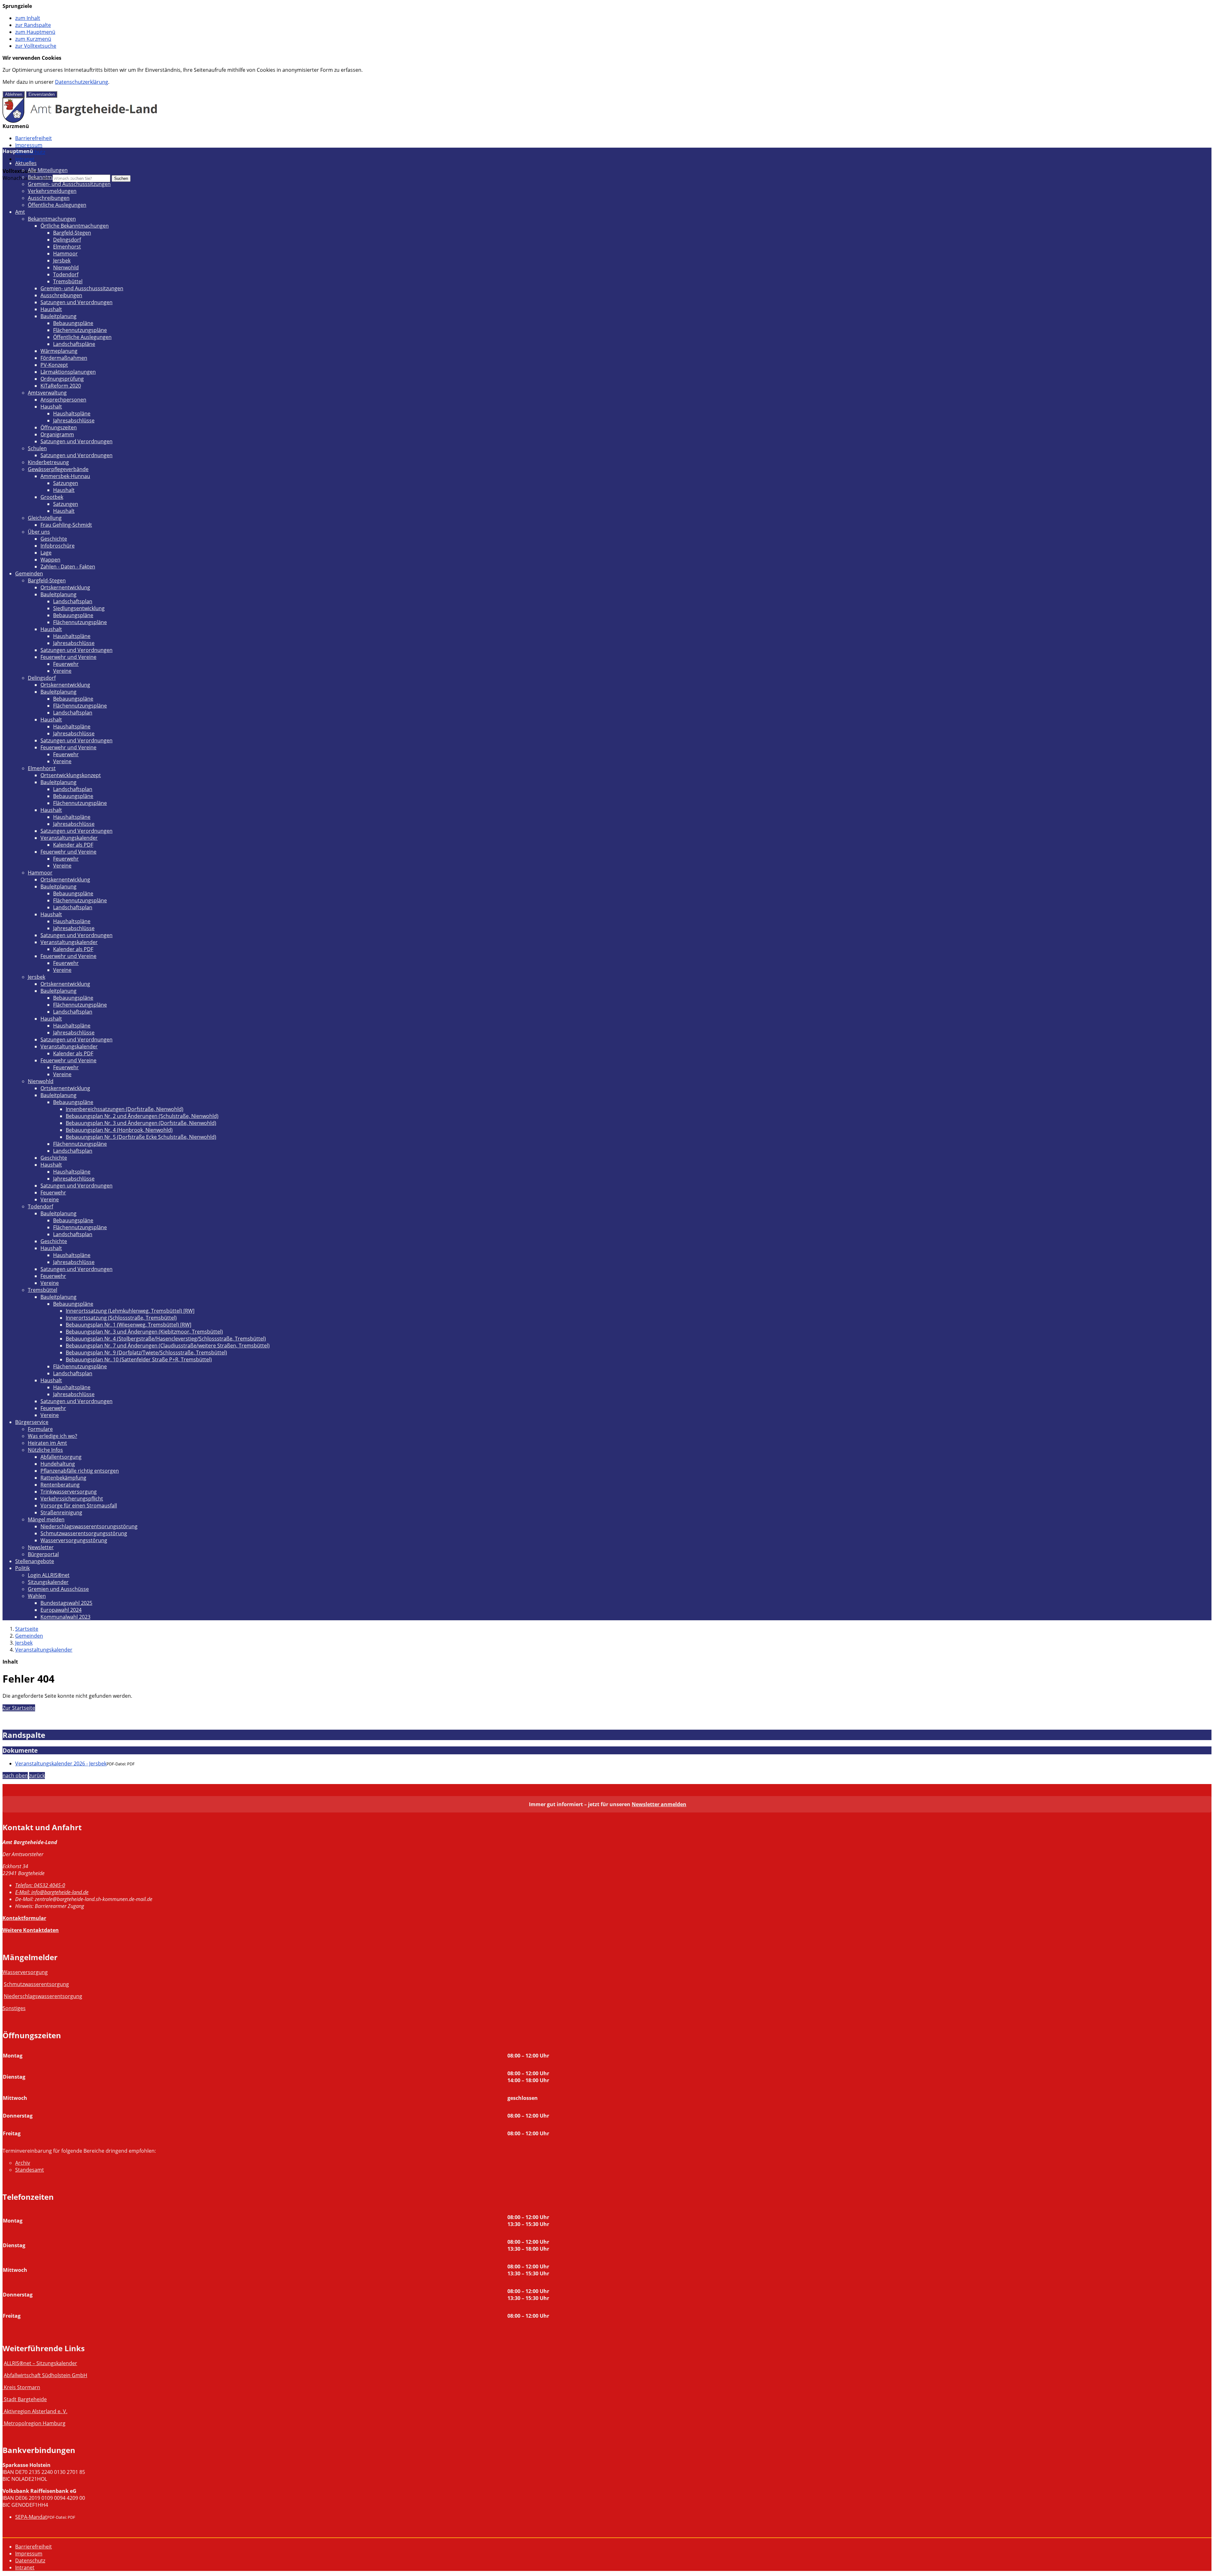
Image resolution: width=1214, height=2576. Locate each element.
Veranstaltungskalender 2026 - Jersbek (61, 1763)
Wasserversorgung (25, 1972)
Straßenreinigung (61, 1512)
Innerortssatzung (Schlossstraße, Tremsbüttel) (121, 1318)
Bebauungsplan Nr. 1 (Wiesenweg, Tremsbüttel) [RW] (129, 1325)
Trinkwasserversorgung (69, 1492)
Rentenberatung (60, 1485)
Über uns (39, 532)
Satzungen (66, 483)
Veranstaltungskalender (69, 838)
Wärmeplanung (59, 351)
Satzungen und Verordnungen (77, 302)
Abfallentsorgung (61, 1457)
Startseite (27, 1629)
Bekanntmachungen (52, 177)
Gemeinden (29, 573)
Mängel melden (46, 1519)
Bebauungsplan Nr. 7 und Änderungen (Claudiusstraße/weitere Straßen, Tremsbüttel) (168, 1346)
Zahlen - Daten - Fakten (68, 567)
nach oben (15, 1776)
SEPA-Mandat (31, 2517)
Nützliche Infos (45, 1450)
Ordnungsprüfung (62, 379)
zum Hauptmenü (35, 32)
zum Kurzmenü (33, 39)
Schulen (37, 448)
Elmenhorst (67, 247)
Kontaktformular (24, 1918)
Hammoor (65, 254)
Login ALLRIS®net (49, 1575)
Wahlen (37, 1596)
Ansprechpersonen (63, 400)
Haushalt (51, 309)
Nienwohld (66, 267)
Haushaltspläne (72, 414)
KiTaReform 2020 (61, 386)
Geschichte (54, 539)
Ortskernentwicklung (65, 587)
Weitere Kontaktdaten (31, 1930)
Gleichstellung (45, 518)
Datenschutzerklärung (82, 82)
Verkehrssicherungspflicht (72, 1499)
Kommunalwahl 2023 (65, 1617)
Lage (46, 553)
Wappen (50, 560)
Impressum (29, 145)
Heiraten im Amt (47, 1443)
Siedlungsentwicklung (79, 608)
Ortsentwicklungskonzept (71, 775)
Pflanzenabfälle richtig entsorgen (80, 1471)
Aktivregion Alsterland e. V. (36, 2411)
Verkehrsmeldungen (52, 191)
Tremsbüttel (68, 281)
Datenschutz (30, 2561)
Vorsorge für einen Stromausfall (79, 1506)
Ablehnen (14, 94)
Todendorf (66, 274)
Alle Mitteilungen (48, 170)
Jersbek (62, 261)
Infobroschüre (58, 546)
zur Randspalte (33, 25)
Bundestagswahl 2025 (66, 1603)
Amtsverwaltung (47, 393)
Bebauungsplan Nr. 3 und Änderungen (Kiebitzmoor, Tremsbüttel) (144, 1332)
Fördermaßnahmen (64, 358)
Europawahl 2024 (61, 1610)
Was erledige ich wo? (52, 1436)
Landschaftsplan (73, 601)
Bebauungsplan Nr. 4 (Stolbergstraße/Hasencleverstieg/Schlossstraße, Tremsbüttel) (166, 1339)
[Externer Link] (3, 2387)
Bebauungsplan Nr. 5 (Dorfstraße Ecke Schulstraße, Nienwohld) (141, 1137)
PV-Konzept (54, 365)
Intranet (25, 159)
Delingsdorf (67, 240)
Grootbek (52, 497)
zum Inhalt (28, 18)
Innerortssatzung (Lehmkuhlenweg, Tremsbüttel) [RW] (130, 1311)
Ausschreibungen (49, 198)
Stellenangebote (35, 1561)
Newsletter (41, 1547)
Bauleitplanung (58, 316)
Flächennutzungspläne (80, 330)
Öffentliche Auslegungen (57, 205)
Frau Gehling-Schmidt (66, 525)
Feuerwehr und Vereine (68, 657)
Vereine (62, 671)
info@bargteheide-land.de (52, 1892)
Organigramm (57, 434)
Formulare (40, 1429)
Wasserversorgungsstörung (74, 1540)
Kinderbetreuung (48, 462)
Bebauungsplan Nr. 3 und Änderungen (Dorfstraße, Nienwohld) (141, 1123)
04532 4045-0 (40, 1885)
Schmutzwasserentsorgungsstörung (84, 1533)
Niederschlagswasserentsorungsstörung (89, 1526)
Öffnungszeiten (59, 427)
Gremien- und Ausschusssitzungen (69, 184)
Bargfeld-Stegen (72, 233)
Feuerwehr (66, 664)
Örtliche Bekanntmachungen (75, 226)
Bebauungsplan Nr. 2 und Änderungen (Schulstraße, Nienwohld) (142, 1116)
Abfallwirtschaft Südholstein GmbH (46, 2375)
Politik (22, 1568)
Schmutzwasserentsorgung (36, 1984)
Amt (20, 212)
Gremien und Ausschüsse (58, 1589)
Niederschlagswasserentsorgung (43, 1996)
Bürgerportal (43, 1554)
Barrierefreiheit (34, 138)
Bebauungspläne (73, 323)
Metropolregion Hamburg (35, 2423)
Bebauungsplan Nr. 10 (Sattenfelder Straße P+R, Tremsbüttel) (139, 1359)
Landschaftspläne (74, 344)
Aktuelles (26, 163)
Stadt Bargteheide (25, 2399)
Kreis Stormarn (22, 2387)
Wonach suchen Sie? (27, 178)
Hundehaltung (58, 1464)
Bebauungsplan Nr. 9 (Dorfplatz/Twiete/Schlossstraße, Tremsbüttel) (146, 1352)
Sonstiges (14, 2008)
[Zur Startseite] (80, 121)
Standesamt (30, 2170)
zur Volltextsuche (36, 46)
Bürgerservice (32, 1422)
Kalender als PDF (73, 845)
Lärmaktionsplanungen (68, 372)
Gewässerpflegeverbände (58, 469)
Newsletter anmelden (659, 1804)
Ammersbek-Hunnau (65, 476)
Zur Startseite (19, 1708)
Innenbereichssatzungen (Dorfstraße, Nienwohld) (125, 1109)
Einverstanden (42, 94)
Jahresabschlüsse (74, 420)
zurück (37, 1776)
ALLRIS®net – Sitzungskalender (40, 2363)
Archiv (23, 2163)
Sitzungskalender (48, 1582)
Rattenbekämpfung (63, 1478)
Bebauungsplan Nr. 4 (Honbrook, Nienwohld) (119, 1130)
